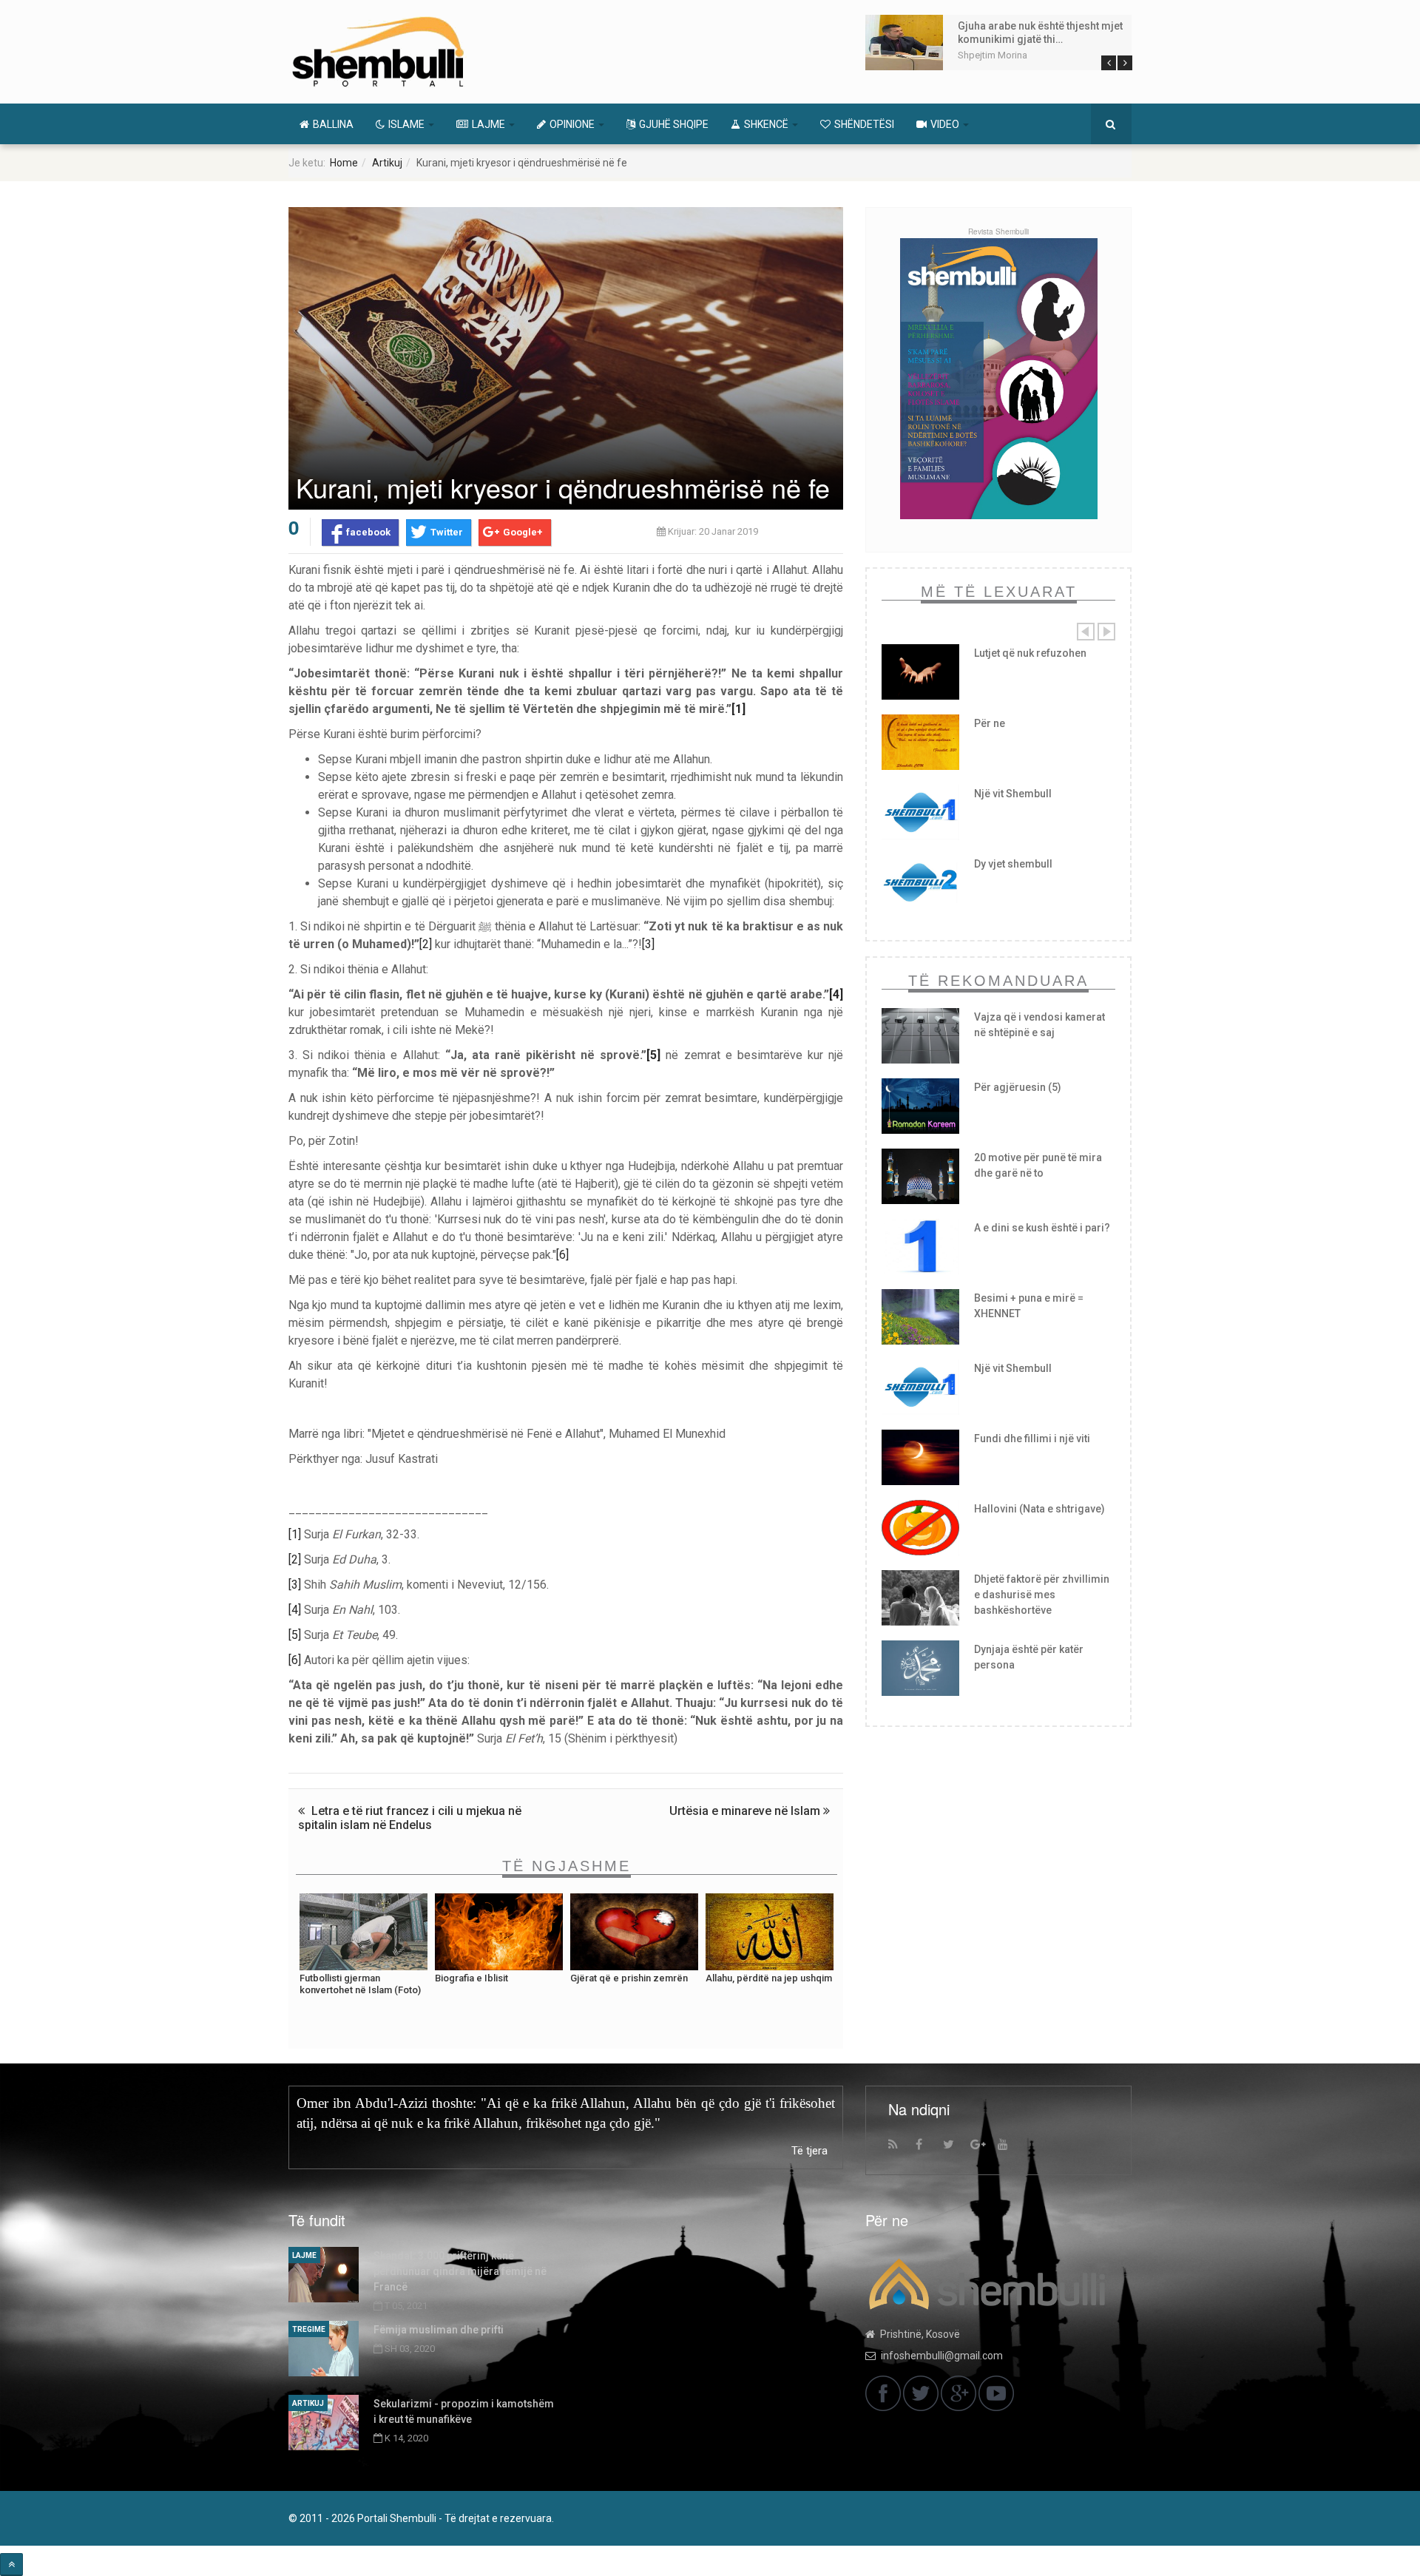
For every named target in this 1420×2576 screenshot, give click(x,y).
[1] (738, 709)
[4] (836, 994)
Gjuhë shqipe (674, 124)
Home (344, 163)
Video (946, 124)
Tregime (309, 2329)
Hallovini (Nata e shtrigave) (1039, 1509)
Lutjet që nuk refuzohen (1030, 653)
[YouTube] (1010, 2148)
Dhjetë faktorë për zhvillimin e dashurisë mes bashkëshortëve (1042, 1595)
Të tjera (809, 2151)
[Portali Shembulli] (378, 52)
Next (1125, 63)
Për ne (990, 723)
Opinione (573, 124)
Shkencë (767, 124)
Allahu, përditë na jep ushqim (769, 1978)
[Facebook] (927, 2148)
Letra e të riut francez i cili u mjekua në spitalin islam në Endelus (410, 1818)
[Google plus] (982, 2148)
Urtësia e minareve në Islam (746, 1811)
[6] (562, 1255)
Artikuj (387, 163)
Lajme (490, 124)
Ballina (333, 124)
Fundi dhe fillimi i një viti (1032, 1439)
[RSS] (900, 2148)
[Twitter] (955, 2148)
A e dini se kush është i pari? (1042, 1228)
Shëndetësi (864, 124)
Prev (1109, 63)
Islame (408, 124)
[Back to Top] (11, 2565)
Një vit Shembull (1013, 794)
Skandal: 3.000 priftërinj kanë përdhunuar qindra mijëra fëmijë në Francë (460, 2271)
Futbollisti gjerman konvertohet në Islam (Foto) (360, 1984)
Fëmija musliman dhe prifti (439, 2330)
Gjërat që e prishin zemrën (629, 1978)
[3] (648, 944)
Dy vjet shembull (1013, 864)
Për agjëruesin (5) (1018, 1087)
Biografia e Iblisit (471, 1978)
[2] (426, 944)
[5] (653, 1055)
